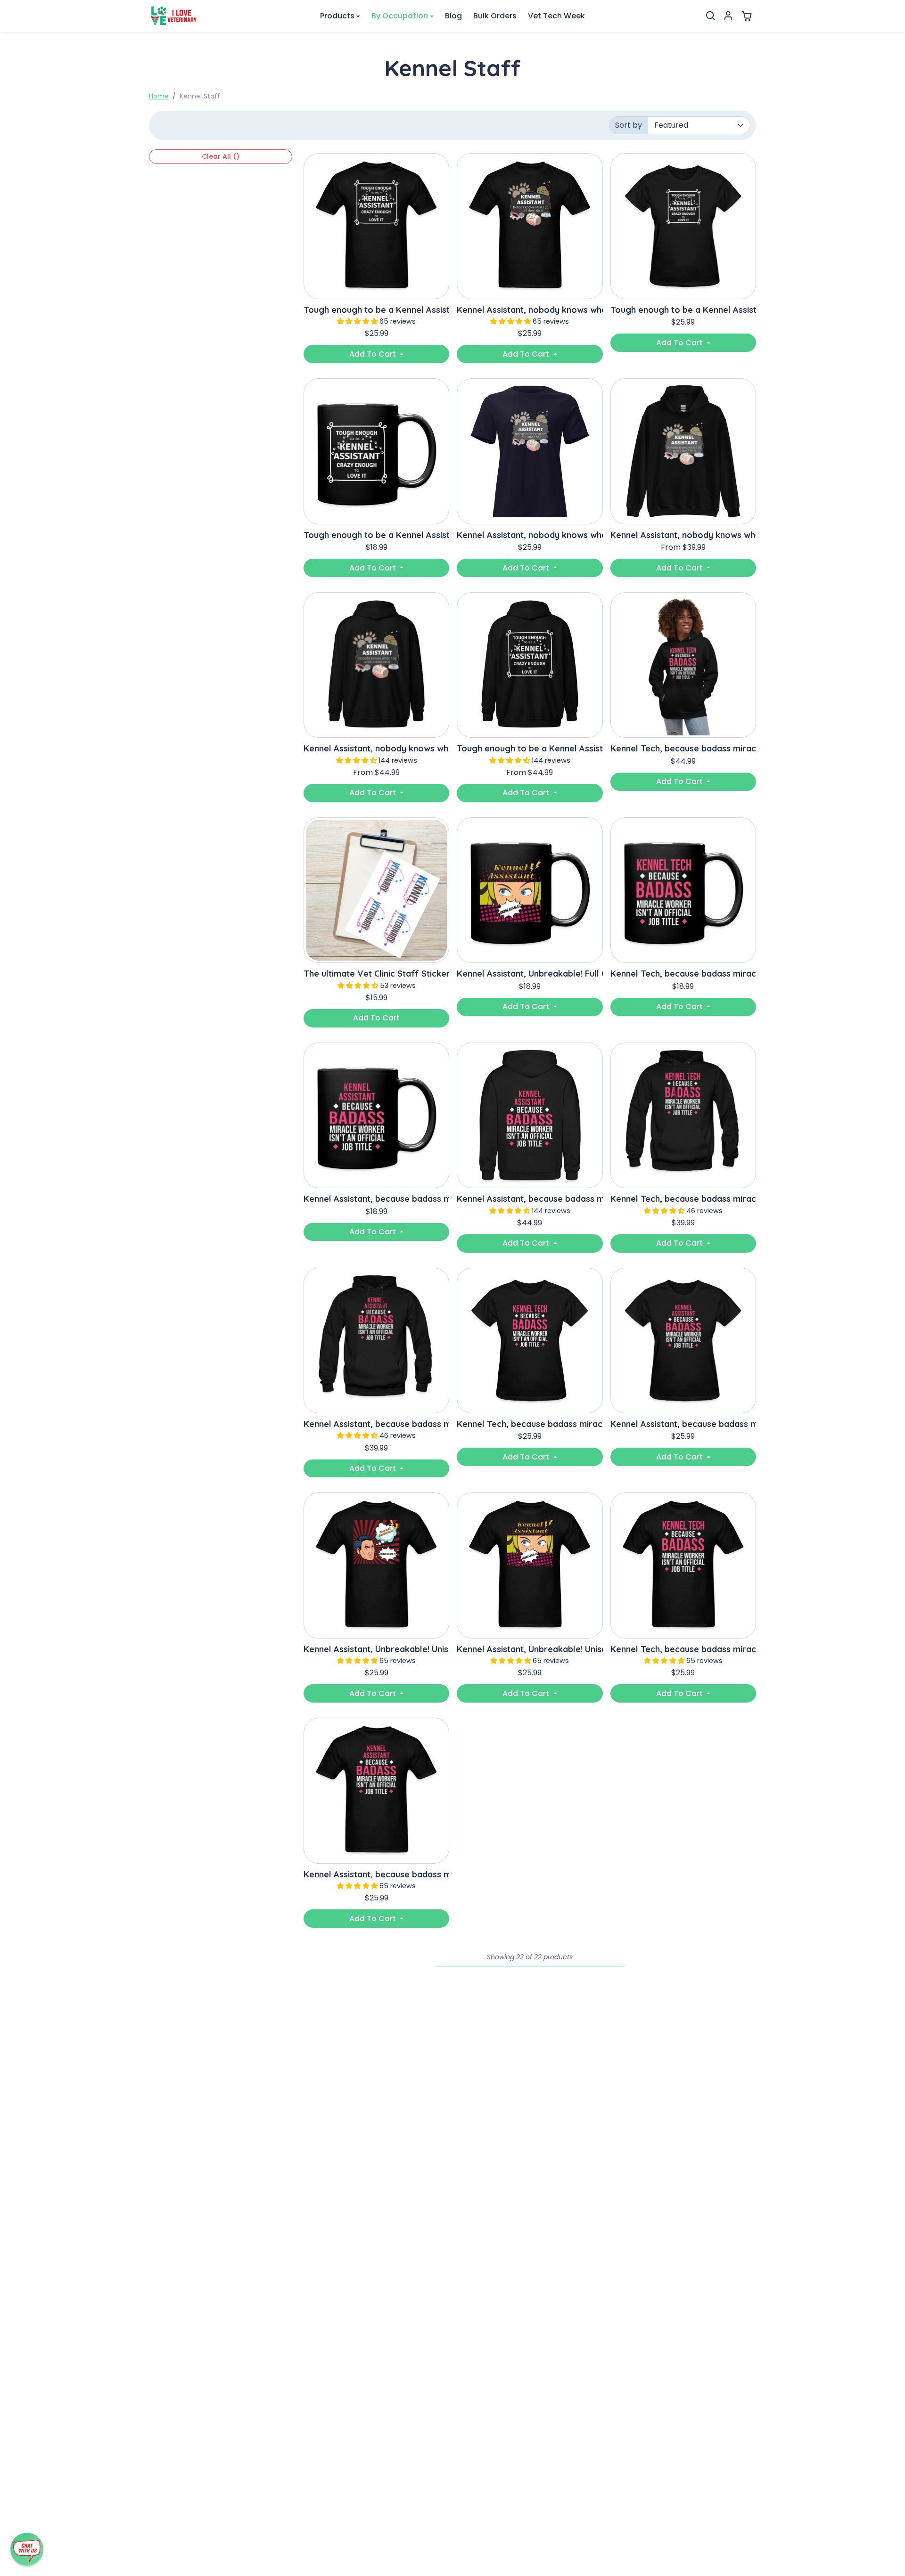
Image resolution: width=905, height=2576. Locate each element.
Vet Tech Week (556, 16)
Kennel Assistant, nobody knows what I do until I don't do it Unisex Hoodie (683, 535)
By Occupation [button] (400, 16)
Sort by (629, 125)
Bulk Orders (495, 16)
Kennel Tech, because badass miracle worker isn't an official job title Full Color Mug (683, 974)
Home (159, 96)
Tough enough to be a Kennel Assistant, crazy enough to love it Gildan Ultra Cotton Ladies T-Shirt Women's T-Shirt (683, 310)
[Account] (728, 16)
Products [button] (337, 16)
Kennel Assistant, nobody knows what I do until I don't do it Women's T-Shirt (530, 535)
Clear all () (221, 156)
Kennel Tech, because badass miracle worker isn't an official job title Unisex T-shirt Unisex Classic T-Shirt (683, 1649)
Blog (453, 16)
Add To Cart (374, 354)
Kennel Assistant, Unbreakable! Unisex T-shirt (376, 1649)
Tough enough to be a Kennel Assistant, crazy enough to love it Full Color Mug (376, 535)
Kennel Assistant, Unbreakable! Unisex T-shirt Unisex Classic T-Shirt (530, 1649)
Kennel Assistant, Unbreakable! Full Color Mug (530, 974)
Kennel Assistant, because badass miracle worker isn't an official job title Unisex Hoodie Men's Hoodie (376, 1424)
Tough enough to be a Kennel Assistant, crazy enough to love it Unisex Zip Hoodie (530, 749)
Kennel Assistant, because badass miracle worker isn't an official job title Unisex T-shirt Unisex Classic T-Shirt (376, 1875)
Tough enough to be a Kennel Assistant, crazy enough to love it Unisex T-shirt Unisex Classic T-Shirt (376, 310)
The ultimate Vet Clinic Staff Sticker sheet (376, 974)
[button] (710, 16)
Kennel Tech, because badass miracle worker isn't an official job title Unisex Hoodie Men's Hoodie (683, 1199)
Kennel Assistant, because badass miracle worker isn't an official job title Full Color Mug (376, 1199)
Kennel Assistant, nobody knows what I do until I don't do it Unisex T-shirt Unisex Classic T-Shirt (530, 310)
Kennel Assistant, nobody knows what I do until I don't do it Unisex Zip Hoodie (376, 749)
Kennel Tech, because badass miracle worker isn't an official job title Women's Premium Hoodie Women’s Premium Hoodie (683, 749)
